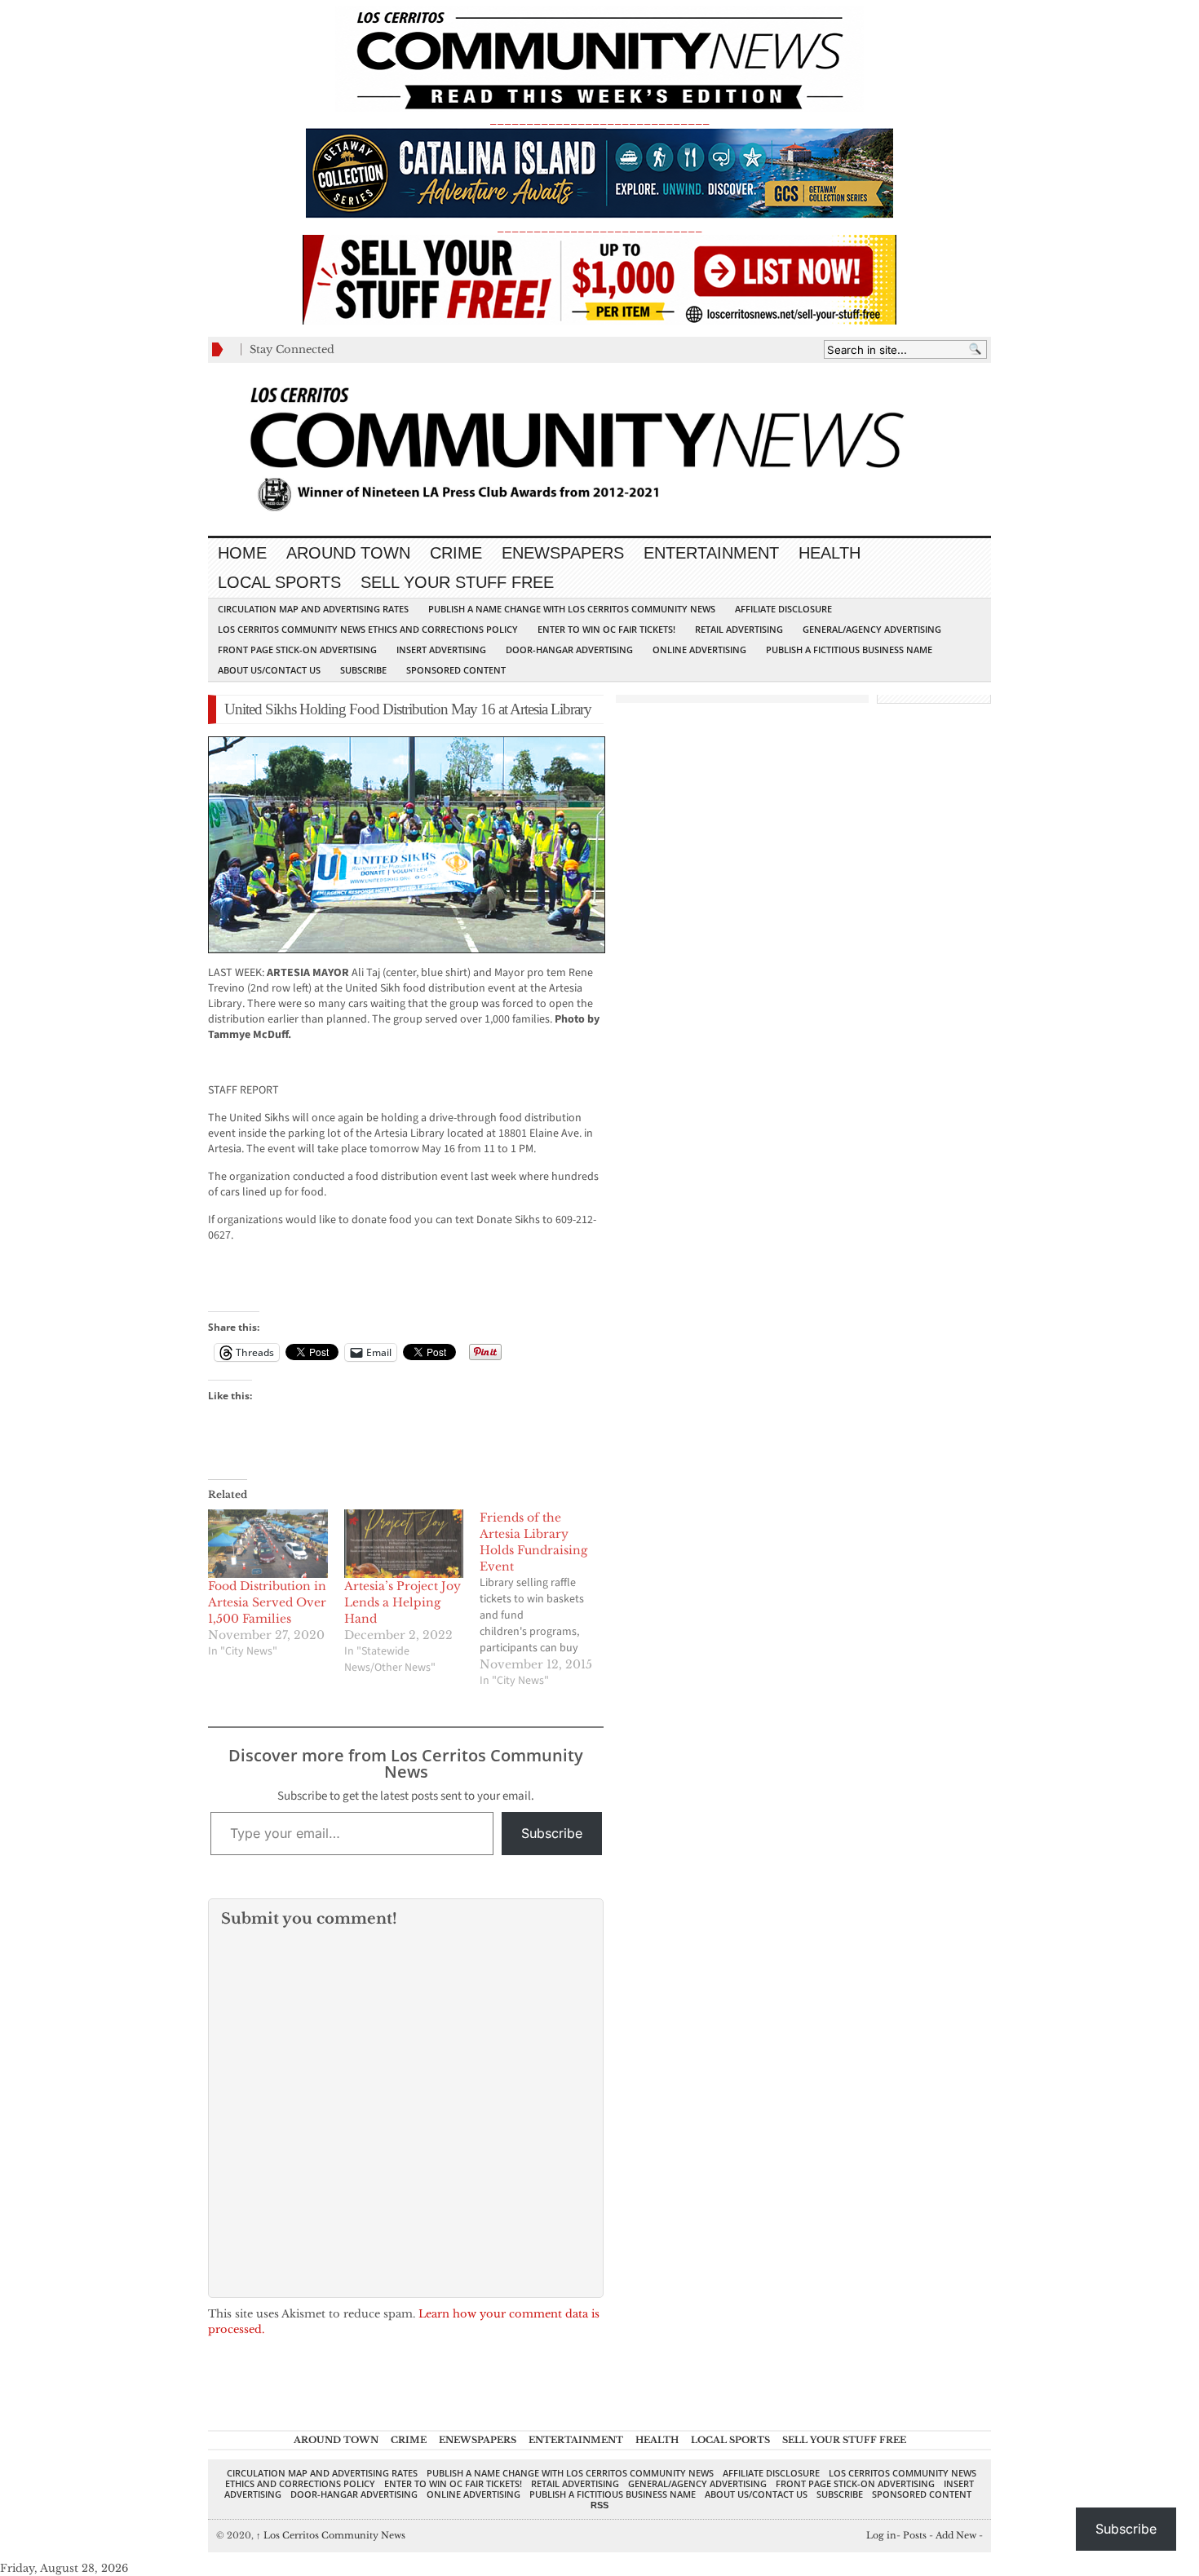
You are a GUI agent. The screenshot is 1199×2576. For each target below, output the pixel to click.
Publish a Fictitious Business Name (849, 650)
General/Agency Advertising (872, 629)
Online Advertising (699, 650)
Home (242, 553)
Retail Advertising (739, 629)
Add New (956, 2535)
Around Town (348, 553)
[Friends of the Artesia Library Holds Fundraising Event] (548, 1599)
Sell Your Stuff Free (457, 582)
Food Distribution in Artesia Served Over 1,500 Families (267, 1602)
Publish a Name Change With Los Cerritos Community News (572, 609)
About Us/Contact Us (269, 670)
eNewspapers (563, 553)
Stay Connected (292, 349)
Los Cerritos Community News (331, 2535)
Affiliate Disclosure (783, 609)
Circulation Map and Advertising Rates (313, 609)
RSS (599, 2505)
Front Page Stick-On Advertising (297, 650)
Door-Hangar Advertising (569, 650)
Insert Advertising (441, 650)
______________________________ (599, 119)
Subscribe (363, 670)
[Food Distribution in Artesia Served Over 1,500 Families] (268, 1544)
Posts (915, 2535)
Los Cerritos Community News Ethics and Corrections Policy (368, 629)
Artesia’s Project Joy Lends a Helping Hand (403, 1602)
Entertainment (711, 553)
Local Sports (279, 582)
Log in (881, 2535)
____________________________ (599, 227)
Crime (456, 553)
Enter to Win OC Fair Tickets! (606, 629)
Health (830, 553)
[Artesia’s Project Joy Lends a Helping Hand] (404, 1544)
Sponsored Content (456, 670)
